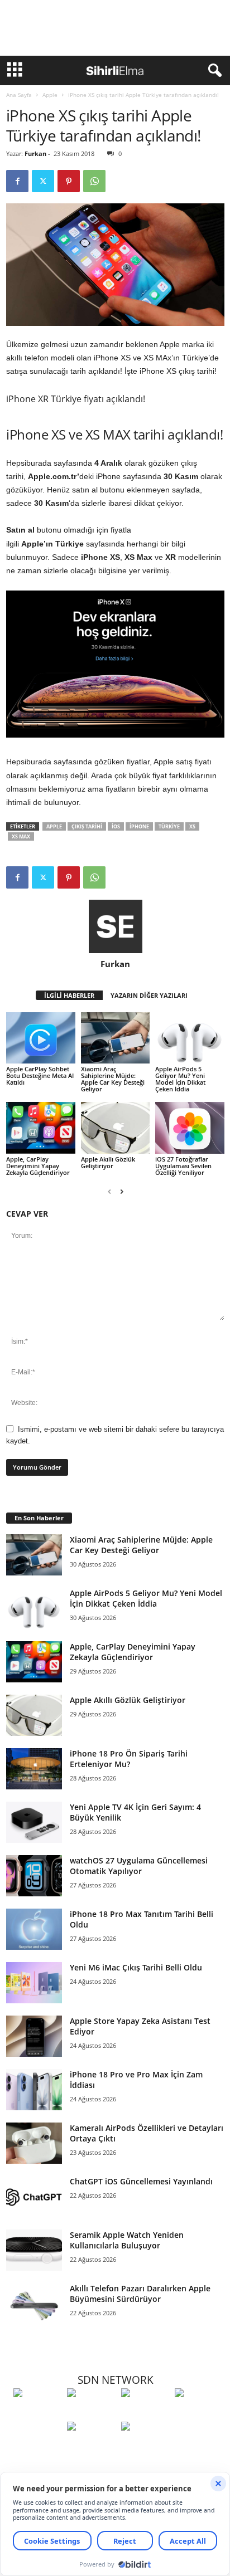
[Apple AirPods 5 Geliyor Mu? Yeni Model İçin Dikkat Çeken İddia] (190, 1038)
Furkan (35, 153)
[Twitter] (43, 181)
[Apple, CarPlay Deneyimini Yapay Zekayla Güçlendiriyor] (41, 1128)
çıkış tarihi (87, 826)
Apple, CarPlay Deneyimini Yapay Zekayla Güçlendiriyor (38, 1166)
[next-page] (122, 1191)
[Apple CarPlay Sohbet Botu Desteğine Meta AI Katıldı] (41, 1038)
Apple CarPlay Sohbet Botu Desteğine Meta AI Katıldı (40, 1075)
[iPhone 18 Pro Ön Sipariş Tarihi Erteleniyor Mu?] (34, 1769)
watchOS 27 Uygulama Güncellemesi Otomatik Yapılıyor (139, 1866)
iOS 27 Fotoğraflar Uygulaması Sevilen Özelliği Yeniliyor (183, 1166)
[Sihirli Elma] (91, 2413)
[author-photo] (115, 926)
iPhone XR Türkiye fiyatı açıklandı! (76, 399)
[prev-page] (109, 1191)
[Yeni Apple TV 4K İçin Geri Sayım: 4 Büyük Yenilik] (34, 1823)
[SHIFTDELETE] (37, 2413)
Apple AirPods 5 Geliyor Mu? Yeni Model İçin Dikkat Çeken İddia (180, 1079)
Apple (50, 95)
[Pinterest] (69, 181)
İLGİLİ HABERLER (69, 995)
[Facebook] (17, 181)
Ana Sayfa (19, 95)
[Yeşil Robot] (145, 2413)
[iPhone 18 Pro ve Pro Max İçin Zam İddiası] (34, 2090)
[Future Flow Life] (145, 2447)
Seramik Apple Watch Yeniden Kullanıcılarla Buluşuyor (127, 2240)
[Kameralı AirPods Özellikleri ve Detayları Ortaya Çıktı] (34, 2143)
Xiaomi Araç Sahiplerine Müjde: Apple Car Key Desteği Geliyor (113, 1079)
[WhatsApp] (94, 181)
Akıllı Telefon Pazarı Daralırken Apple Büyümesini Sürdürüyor (140, 2294)
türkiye (169, 826)
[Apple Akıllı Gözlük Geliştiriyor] (116, 1128)
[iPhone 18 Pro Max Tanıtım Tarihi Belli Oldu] (34, 1929)
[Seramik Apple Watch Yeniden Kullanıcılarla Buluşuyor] (34, 2250)
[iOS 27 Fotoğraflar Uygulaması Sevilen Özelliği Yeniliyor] (190, 1128)
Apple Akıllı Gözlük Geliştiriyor (108, 1162)
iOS (116, 826)
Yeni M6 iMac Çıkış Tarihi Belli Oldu (136, 1967)
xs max (21, 836)
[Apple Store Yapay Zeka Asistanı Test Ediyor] (34, 2036)
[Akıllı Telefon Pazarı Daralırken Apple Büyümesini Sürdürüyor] (34, 2304)
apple (54, 826)
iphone (139, 826)
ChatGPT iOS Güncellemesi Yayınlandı (141, 2181)
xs (192, 826)
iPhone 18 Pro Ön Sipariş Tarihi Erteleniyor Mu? (129, 1759)
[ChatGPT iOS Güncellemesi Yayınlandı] (34, 2197)
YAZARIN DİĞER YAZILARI (149, 995)
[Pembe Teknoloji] (91, 2447)
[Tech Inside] (199, 2413)
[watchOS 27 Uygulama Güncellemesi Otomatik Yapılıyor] (34, 1876)
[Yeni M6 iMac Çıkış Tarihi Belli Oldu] (34, 1983)
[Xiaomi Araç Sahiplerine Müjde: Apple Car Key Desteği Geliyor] (116, 1038)
